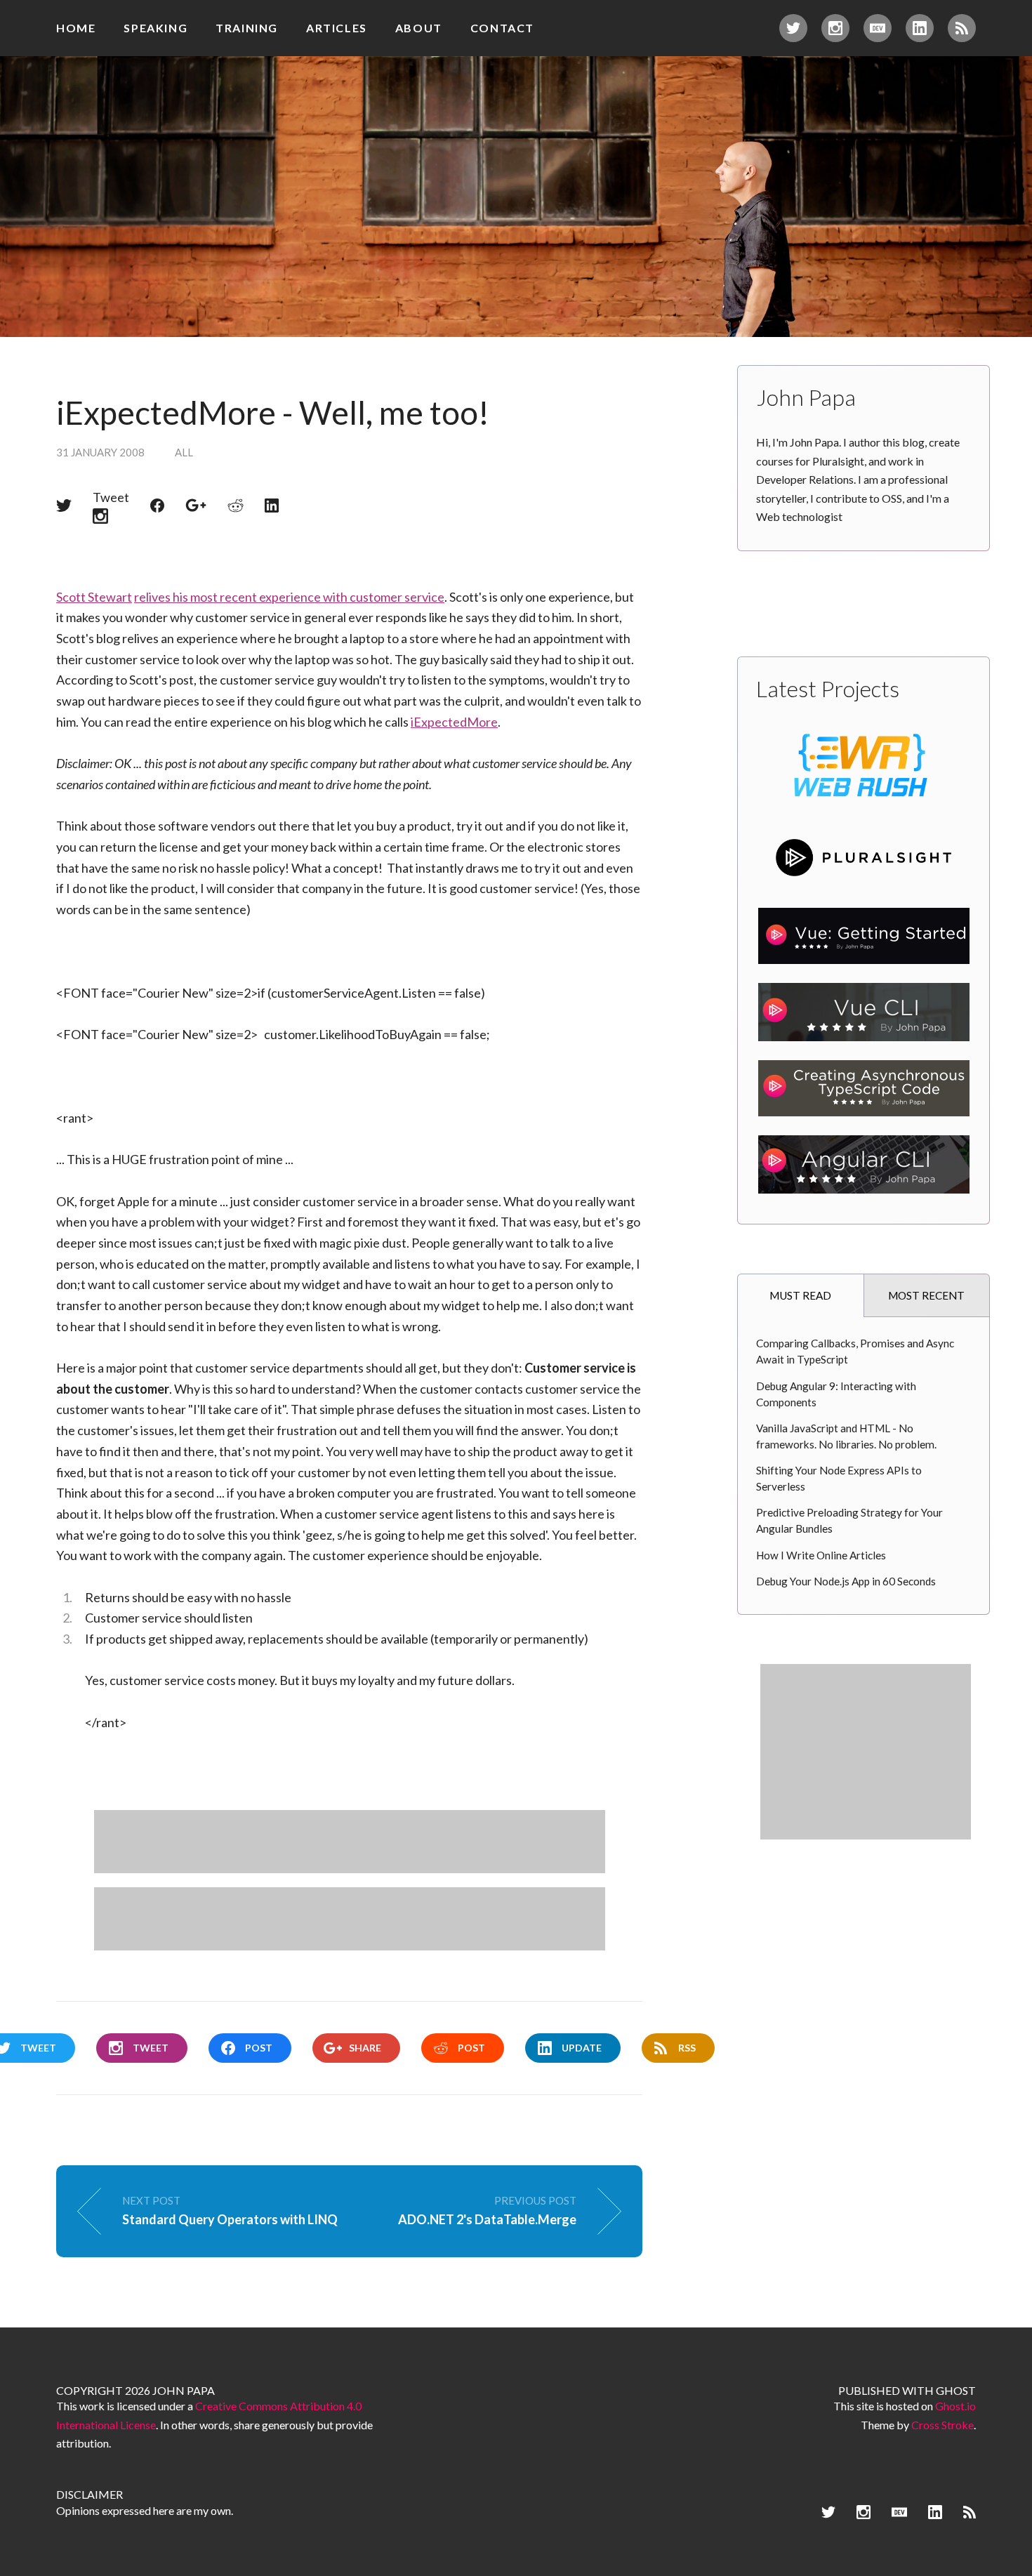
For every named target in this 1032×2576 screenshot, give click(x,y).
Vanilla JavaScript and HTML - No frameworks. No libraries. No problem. (846, 1436)
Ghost (956, 2390)
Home (76, 28)
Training (247, 28)
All (184, 452)
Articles (337, 28)
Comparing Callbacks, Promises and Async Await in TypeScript (855, 1351)
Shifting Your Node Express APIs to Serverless (839, 1478)
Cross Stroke (942, 2425)
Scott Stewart (94, 597)
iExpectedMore (454, 722)
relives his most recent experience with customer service (289, 597)
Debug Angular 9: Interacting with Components (836, 1394)
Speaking (156, 28)
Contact (502, 28)
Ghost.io (955, 2406)
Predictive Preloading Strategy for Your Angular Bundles (849, 1520)
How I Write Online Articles (821, 1555)
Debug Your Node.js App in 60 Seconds (846, 1581)
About (419, 28)
